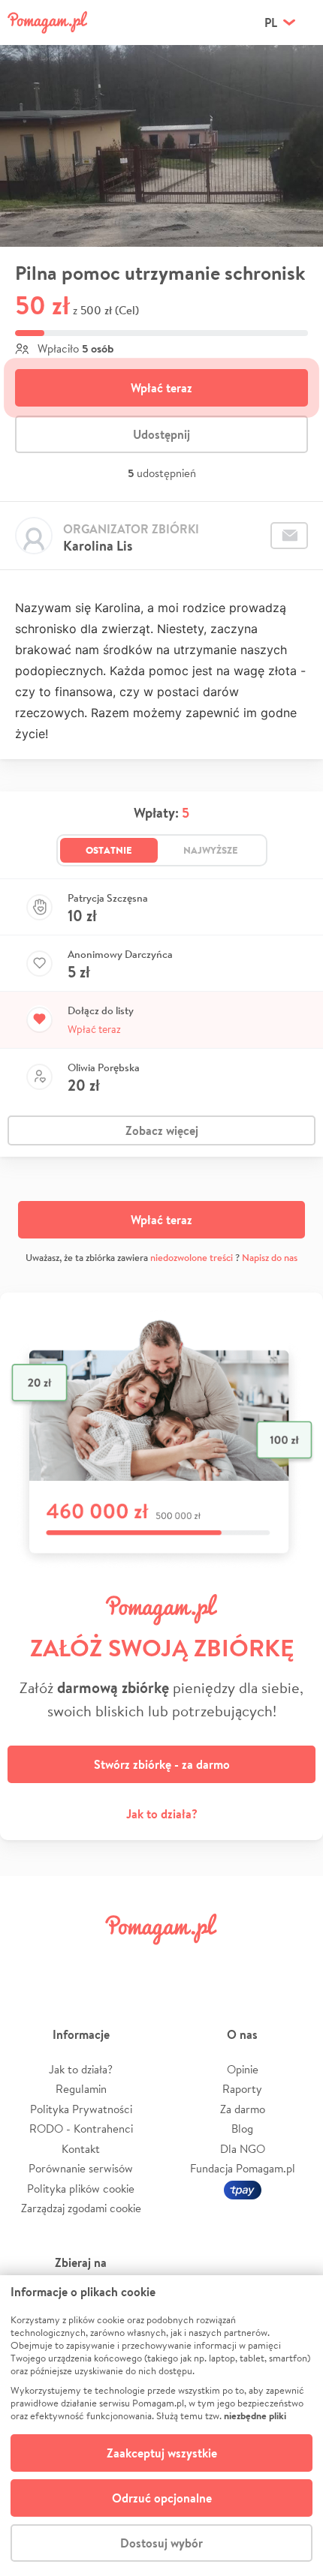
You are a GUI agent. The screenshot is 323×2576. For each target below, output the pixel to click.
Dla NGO (243, 2149)
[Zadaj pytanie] (289, 536)
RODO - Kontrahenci (81, 2129)
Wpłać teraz (161, 388)
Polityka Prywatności (81, 2109)
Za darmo (243, 2109)
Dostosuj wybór (161, 2543)
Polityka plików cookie (81, 2189)
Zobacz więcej (162, 1130)
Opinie (243, 2069)
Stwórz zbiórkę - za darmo (162, 1764)
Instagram (136, 1963)
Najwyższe (211, 850)
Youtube (291, 1963)
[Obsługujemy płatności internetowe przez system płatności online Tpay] (243, 2189)
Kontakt (81, 2149)
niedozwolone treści (192, 1258)
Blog (242, 2129)
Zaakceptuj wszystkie (162, 2453)
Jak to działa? (162, 1814)
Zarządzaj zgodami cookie (81, 2208)
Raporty (242, 2089)
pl (271, 23)
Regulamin (81, 2089)
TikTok (239, 1963)
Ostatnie (109, 850)
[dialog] (161, 2426)
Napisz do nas (270, 1258)
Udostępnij (161, 434)
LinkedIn (187, 1963)
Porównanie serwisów (81, 2168)
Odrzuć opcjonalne (162, 2498)
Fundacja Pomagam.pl (243, 2168)
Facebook (32, 1963)
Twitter (84, 1963)
